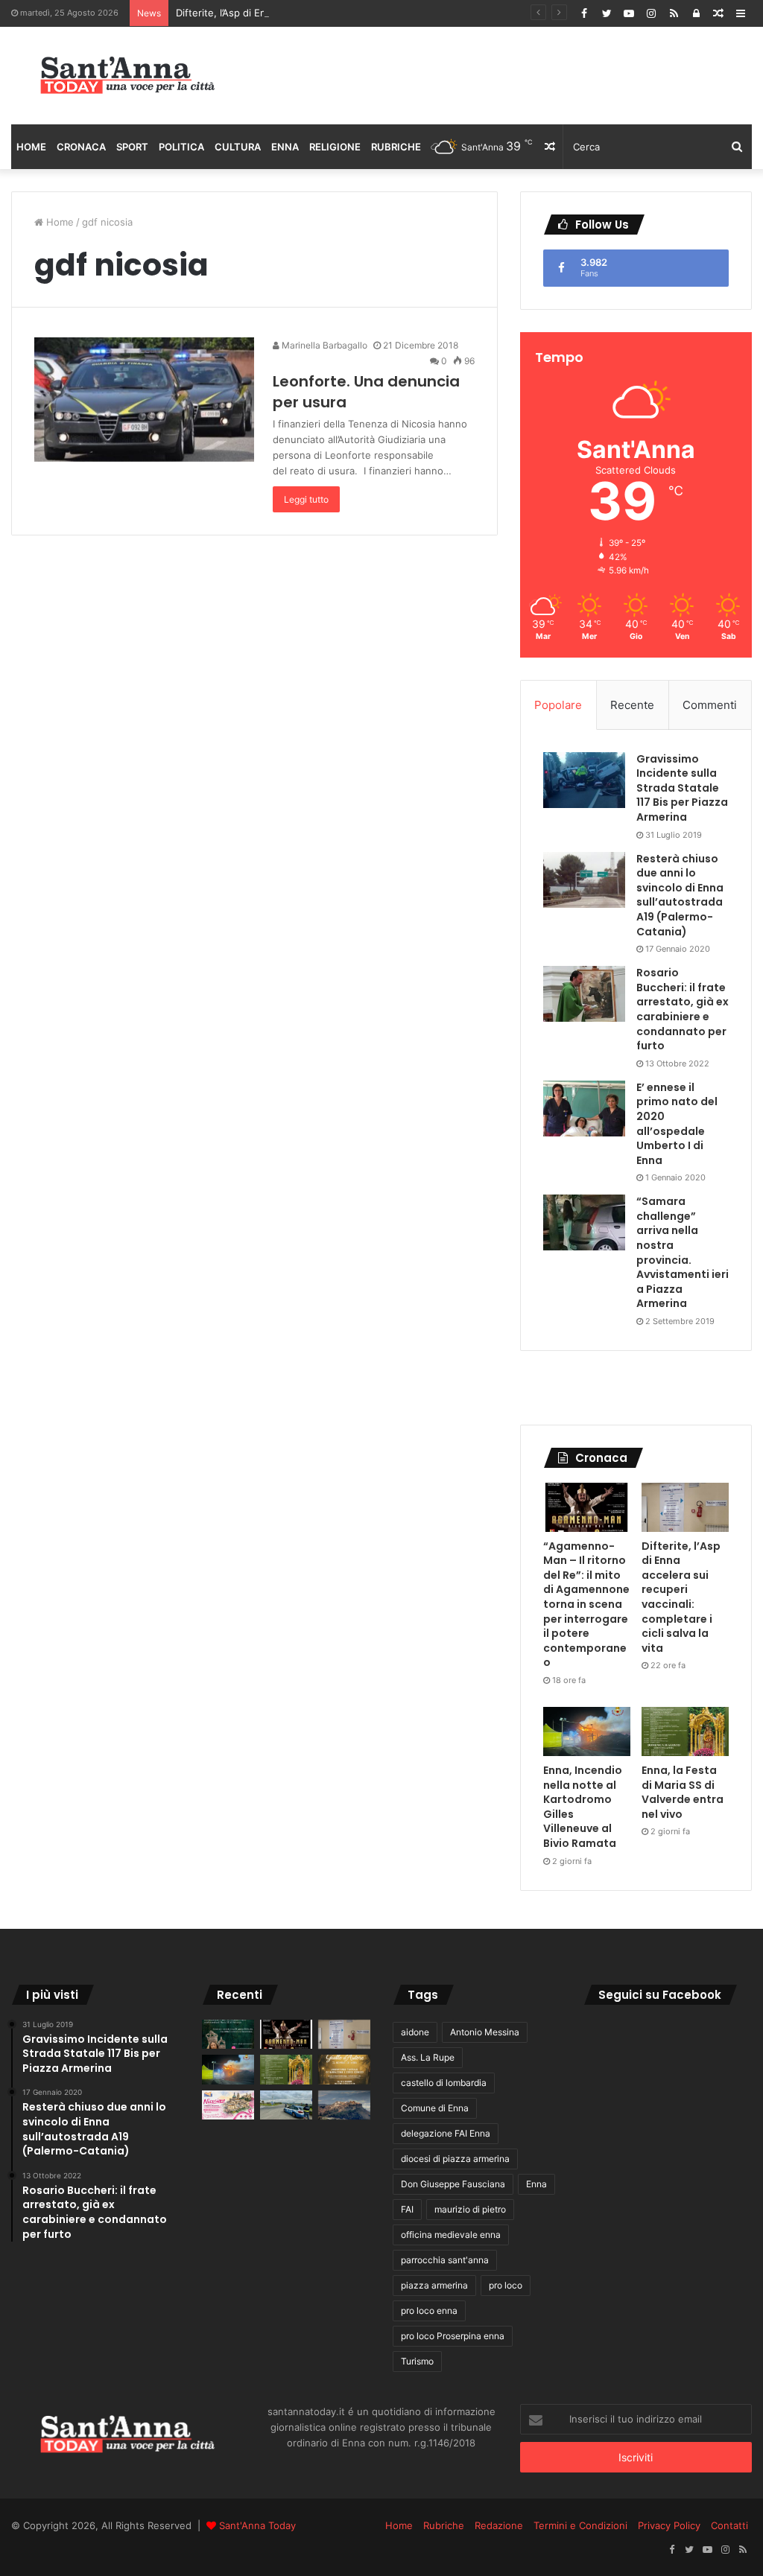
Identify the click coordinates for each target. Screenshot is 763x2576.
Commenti (710, 705)
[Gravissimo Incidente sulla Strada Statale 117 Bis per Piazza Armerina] (584, 780)
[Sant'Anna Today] (127, 76)
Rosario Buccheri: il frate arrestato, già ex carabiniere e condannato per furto (683, 1009)
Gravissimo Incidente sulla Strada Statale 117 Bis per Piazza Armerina (682, 788)
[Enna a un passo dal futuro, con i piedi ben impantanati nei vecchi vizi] (344, 2105)
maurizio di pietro (470, 2209)
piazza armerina (434, 2285)
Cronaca (81, 147)
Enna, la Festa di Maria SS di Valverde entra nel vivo (683, 1792)
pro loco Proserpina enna (453, 2336)
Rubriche (396, 147)
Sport (132, 147)
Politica (181, 147)
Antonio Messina (485, 2032)
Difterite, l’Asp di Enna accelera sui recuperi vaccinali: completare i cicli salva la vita (367, 13)
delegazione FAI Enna (446, 2133)
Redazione (499, 2525)
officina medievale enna (451, 2235)
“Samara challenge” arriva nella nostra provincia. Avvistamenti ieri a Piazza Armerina (683, 1252)
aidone (415, 2032)
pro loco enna (429, 2311)
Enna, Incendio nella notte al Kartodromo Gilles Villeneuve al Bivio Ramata (583, 1807)
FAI (407, 2209)
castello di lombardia (444, 2083)
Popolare (558, 705)
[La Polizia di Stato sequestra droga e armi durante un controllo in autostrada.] (286, 2105)
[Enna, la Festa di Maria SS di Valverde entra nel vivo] (685, 1731)
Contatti (729, 2525)
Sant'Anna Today (257, 2525)
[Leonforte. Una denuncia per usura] (144, 400)
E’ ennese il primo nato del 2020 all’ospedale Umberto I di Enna (677, 1124)
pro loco (506, 2285)
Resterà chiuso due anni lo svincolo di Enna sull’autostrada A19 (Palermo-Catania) (680, 895)
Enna (285, 147)
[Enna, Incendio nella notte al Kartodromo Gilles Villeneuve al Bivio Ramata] (587, 1731)
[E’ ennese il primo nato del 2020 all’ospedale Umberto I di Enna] (584, 1109)
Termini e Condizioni (580, 2525)
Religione (335, 147)
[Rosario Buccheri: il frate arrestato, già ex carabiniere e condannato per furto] (584, 994)
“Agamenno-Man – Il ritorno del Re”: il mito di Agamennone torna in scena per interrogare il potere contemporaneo (586, 1605)
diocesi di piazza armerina (455, 2159)
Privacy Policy (669, 2525)
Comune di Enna (435, 2108)
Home (31, 147)
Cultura (238, 147)
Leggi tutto (306, 499)
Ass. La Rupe (428, 2057)
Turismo (417, 2361)
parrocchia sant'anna (445, 2260)
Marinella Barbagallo (323, 345)
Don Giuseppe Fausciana (453, 2184)
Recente (632, 705)
